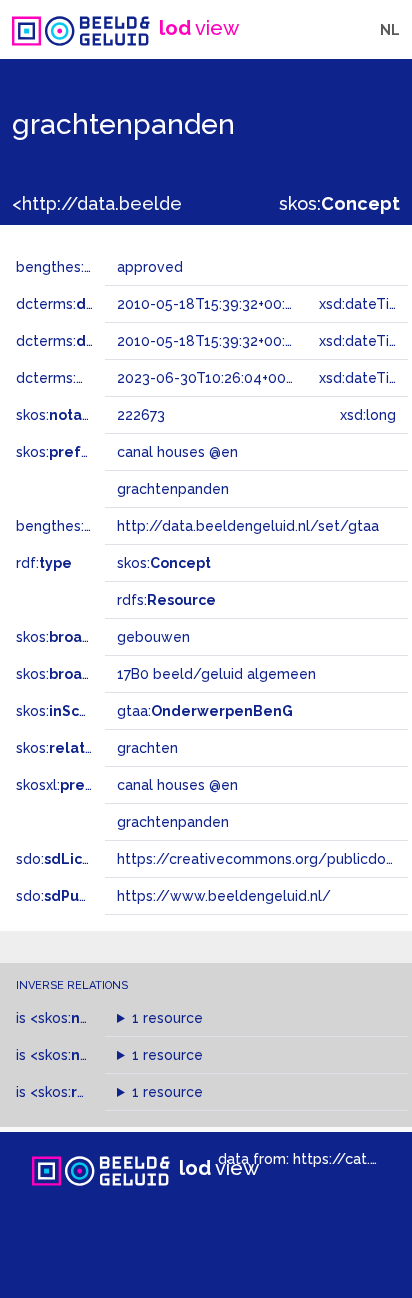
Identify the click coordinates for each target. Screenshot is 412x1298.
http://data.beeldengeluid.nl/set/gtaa (248, 526)
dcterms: (98, 304)
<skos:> (102, 1018)
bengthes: (72, 267)
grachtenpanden (173, 822)
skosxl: (75, 785)
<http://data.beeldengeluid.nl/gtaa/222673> (203, 203)
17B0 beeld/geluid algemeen (216, 674)
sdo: (67, 859)
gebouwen (153, 637)
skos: (339, 203)
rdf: (44, 563)
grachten (147, 748)
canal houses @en (177, 785)
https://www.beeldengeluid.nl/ (224, 896)
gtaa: (205, 711)
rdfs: (166, 600)
